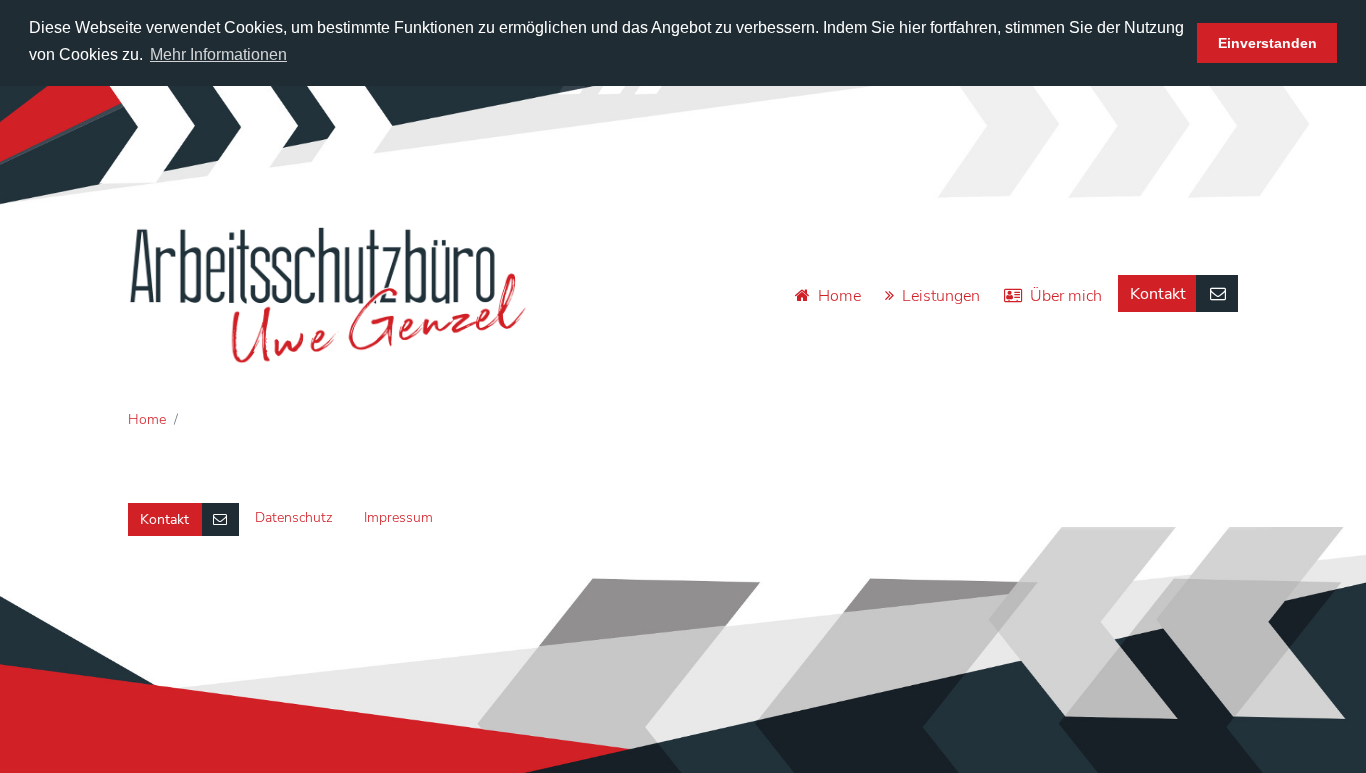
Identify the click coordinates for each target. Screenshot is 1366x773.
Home (839, 296)
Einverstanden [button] (1267, 43)
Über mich (1066, 296)
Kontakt (1158, 294)
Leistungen (941, 296)
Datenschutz (293, 517)
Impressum (398, 517)
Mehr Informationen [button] (218, 54)
